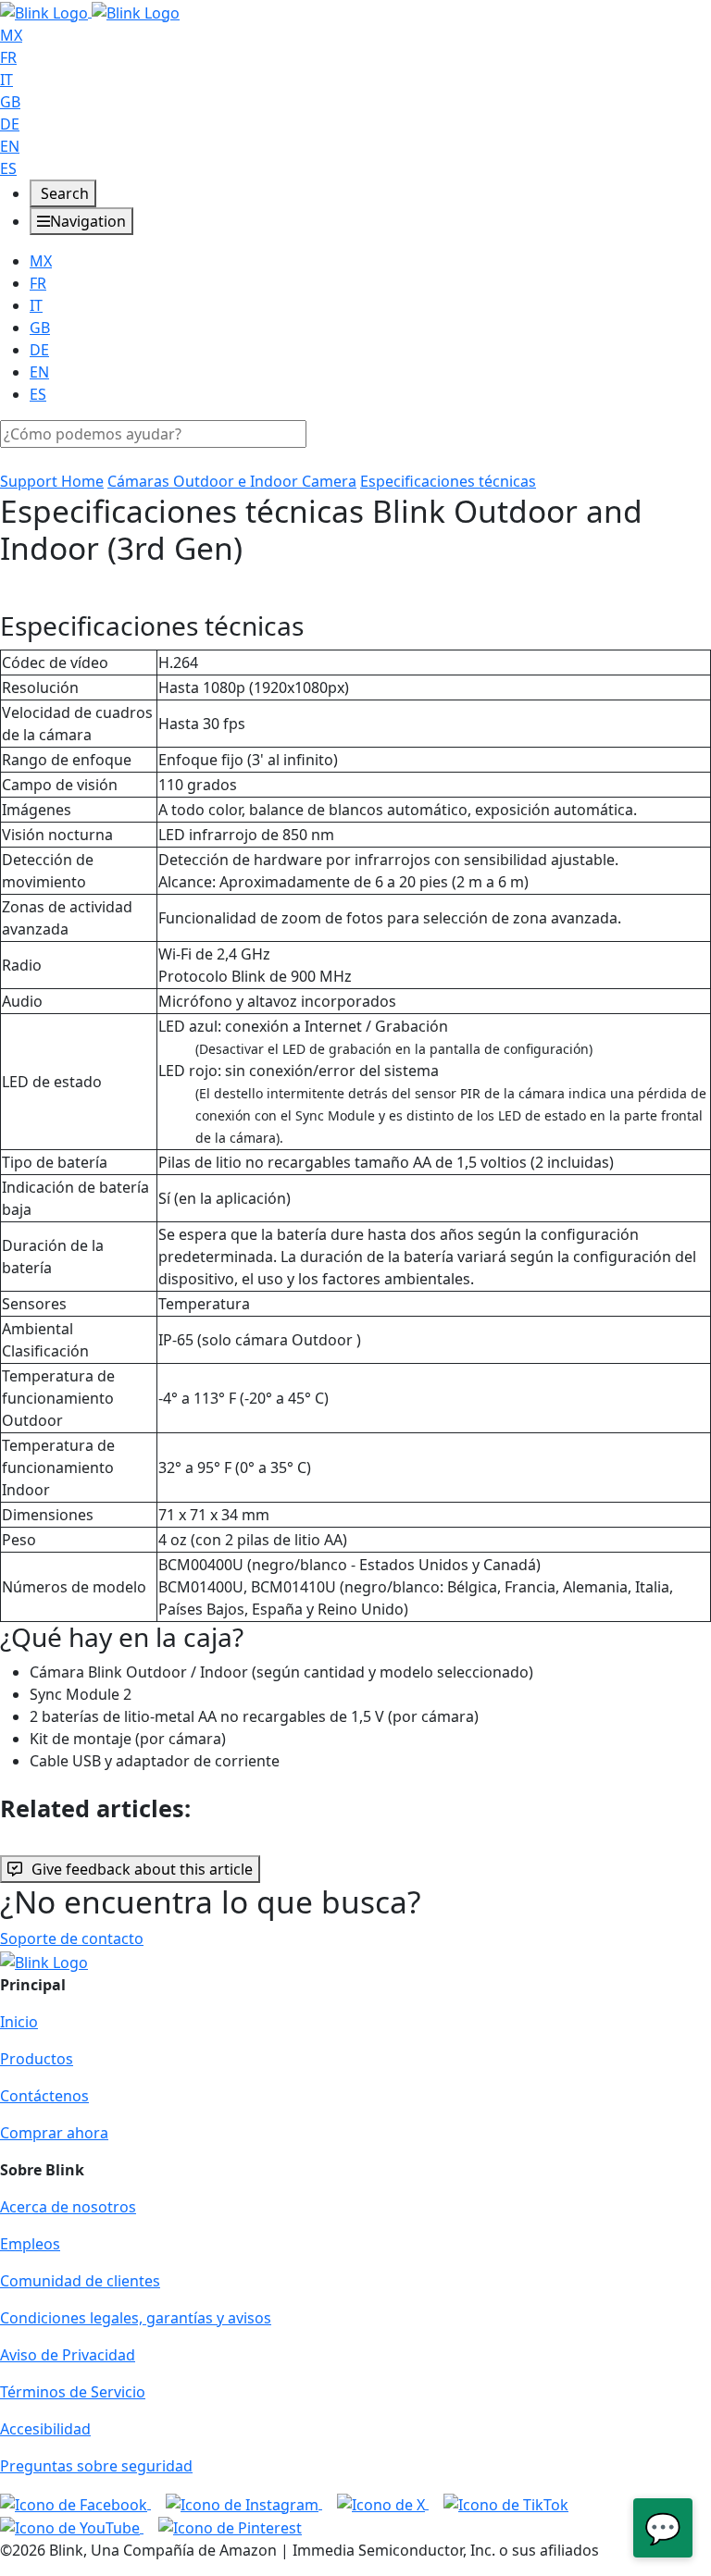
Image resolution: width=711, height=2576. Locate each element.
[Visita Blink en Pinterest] (230, 2527)
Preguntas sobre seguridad (96, 2466)
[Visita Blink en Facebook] (75, 2503)
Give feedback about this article (142, 1869)
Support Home (52, 481)
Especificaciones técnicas (448, 481)
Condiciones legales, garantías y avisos (136, 2318)
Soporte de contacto (72, 1938)
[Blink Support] (90, 11)
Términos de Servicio (73, 2392)
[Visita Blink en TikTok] (506, 2503)
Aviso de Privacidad (68, 2355)
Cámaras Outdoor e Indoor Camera (232, 481)
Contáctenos (44, 2096)
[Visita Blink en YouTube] (72, 2527)
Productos (37, 2059)
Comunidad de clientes (80, 2281)
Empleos (30, 2244)
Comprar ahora (54, 2133)
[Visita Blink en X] (383, 2503)
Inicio (19, 2022)
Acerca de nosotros (68, 2207)
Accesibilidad (45, 2429)
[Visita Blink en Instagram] (244, 2503)
